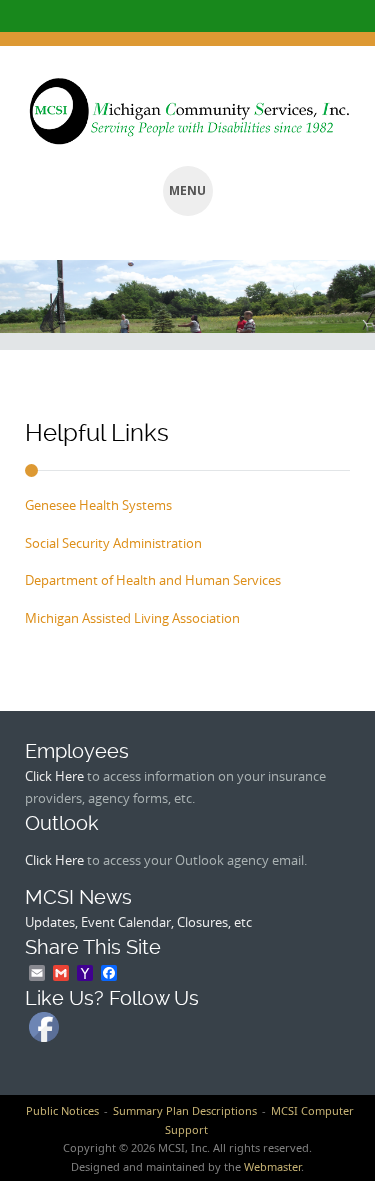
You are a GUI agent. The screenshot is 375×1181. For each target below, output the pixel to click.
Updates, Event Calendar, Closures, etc (138, 922)
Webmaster (272, 1166)
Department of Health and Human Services (153, 580)
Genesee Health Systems (98, 505)
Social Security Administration (113, 543)
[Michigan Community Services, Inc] (187, 111)
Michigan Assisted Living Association (132, 618)
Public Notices (62, 1110)
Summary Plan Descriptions (185, 1110)
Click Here (54, 776)
